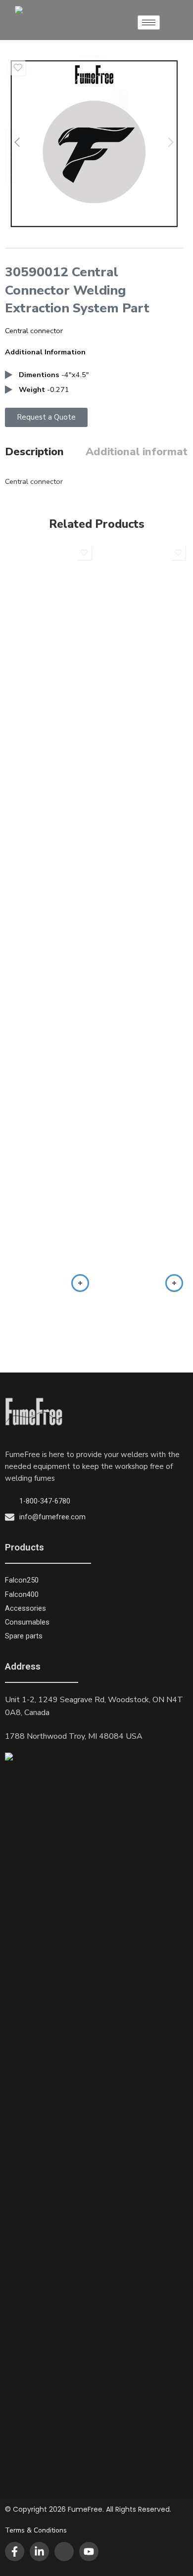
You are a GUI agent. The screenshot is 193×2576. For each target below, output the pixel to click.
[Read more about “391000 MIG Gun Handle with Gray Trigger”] (174, 1283)
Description (34, 452)
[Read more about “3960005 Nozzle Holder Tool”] (80, 1283)
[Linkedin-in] (39, 2552)
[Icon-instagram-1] (64, 2552)
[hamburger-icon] (149, 22)
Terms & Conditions (36, 2530)
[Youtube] (89, 2552)
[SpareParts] (94, 144)
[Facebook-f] (15, 2552)
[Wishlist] (18, 68)
